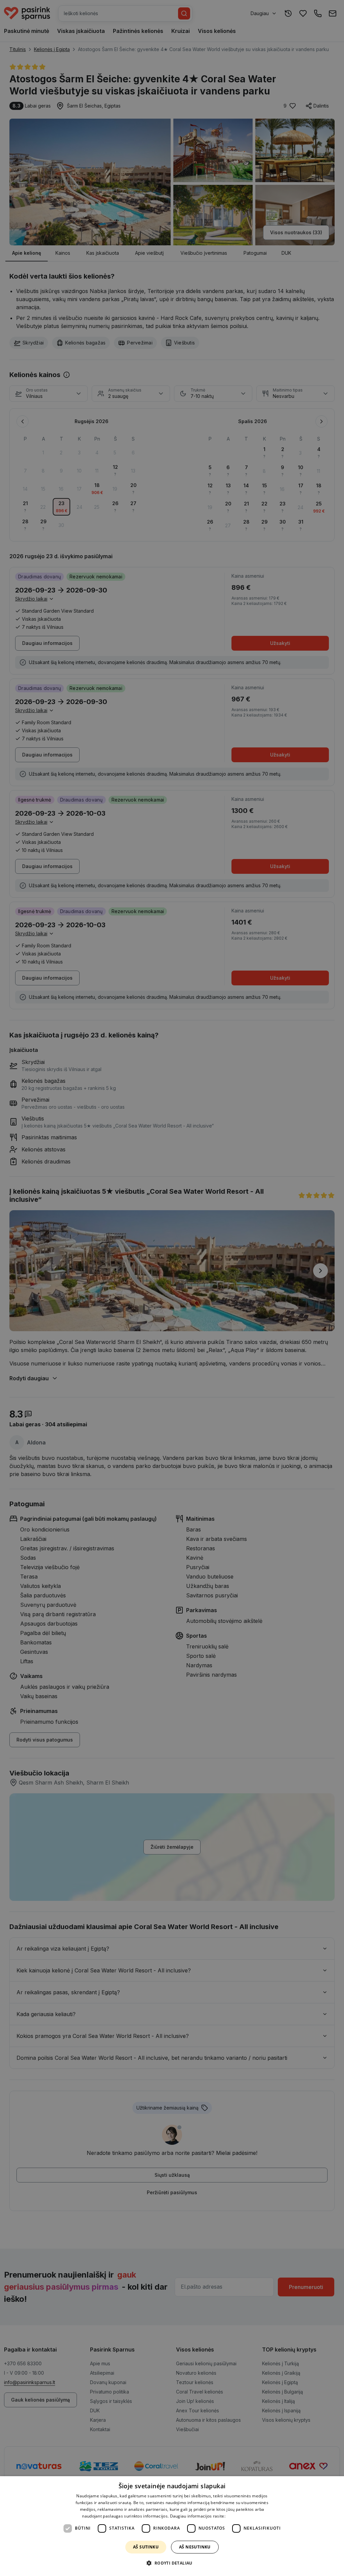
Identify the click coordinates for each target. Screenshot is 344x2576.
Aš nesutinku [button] (195, 2547)
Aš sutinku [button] (146, 2547)
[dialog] (172, 2526)
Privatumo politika (244, 2516)
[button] (172, 2563)
